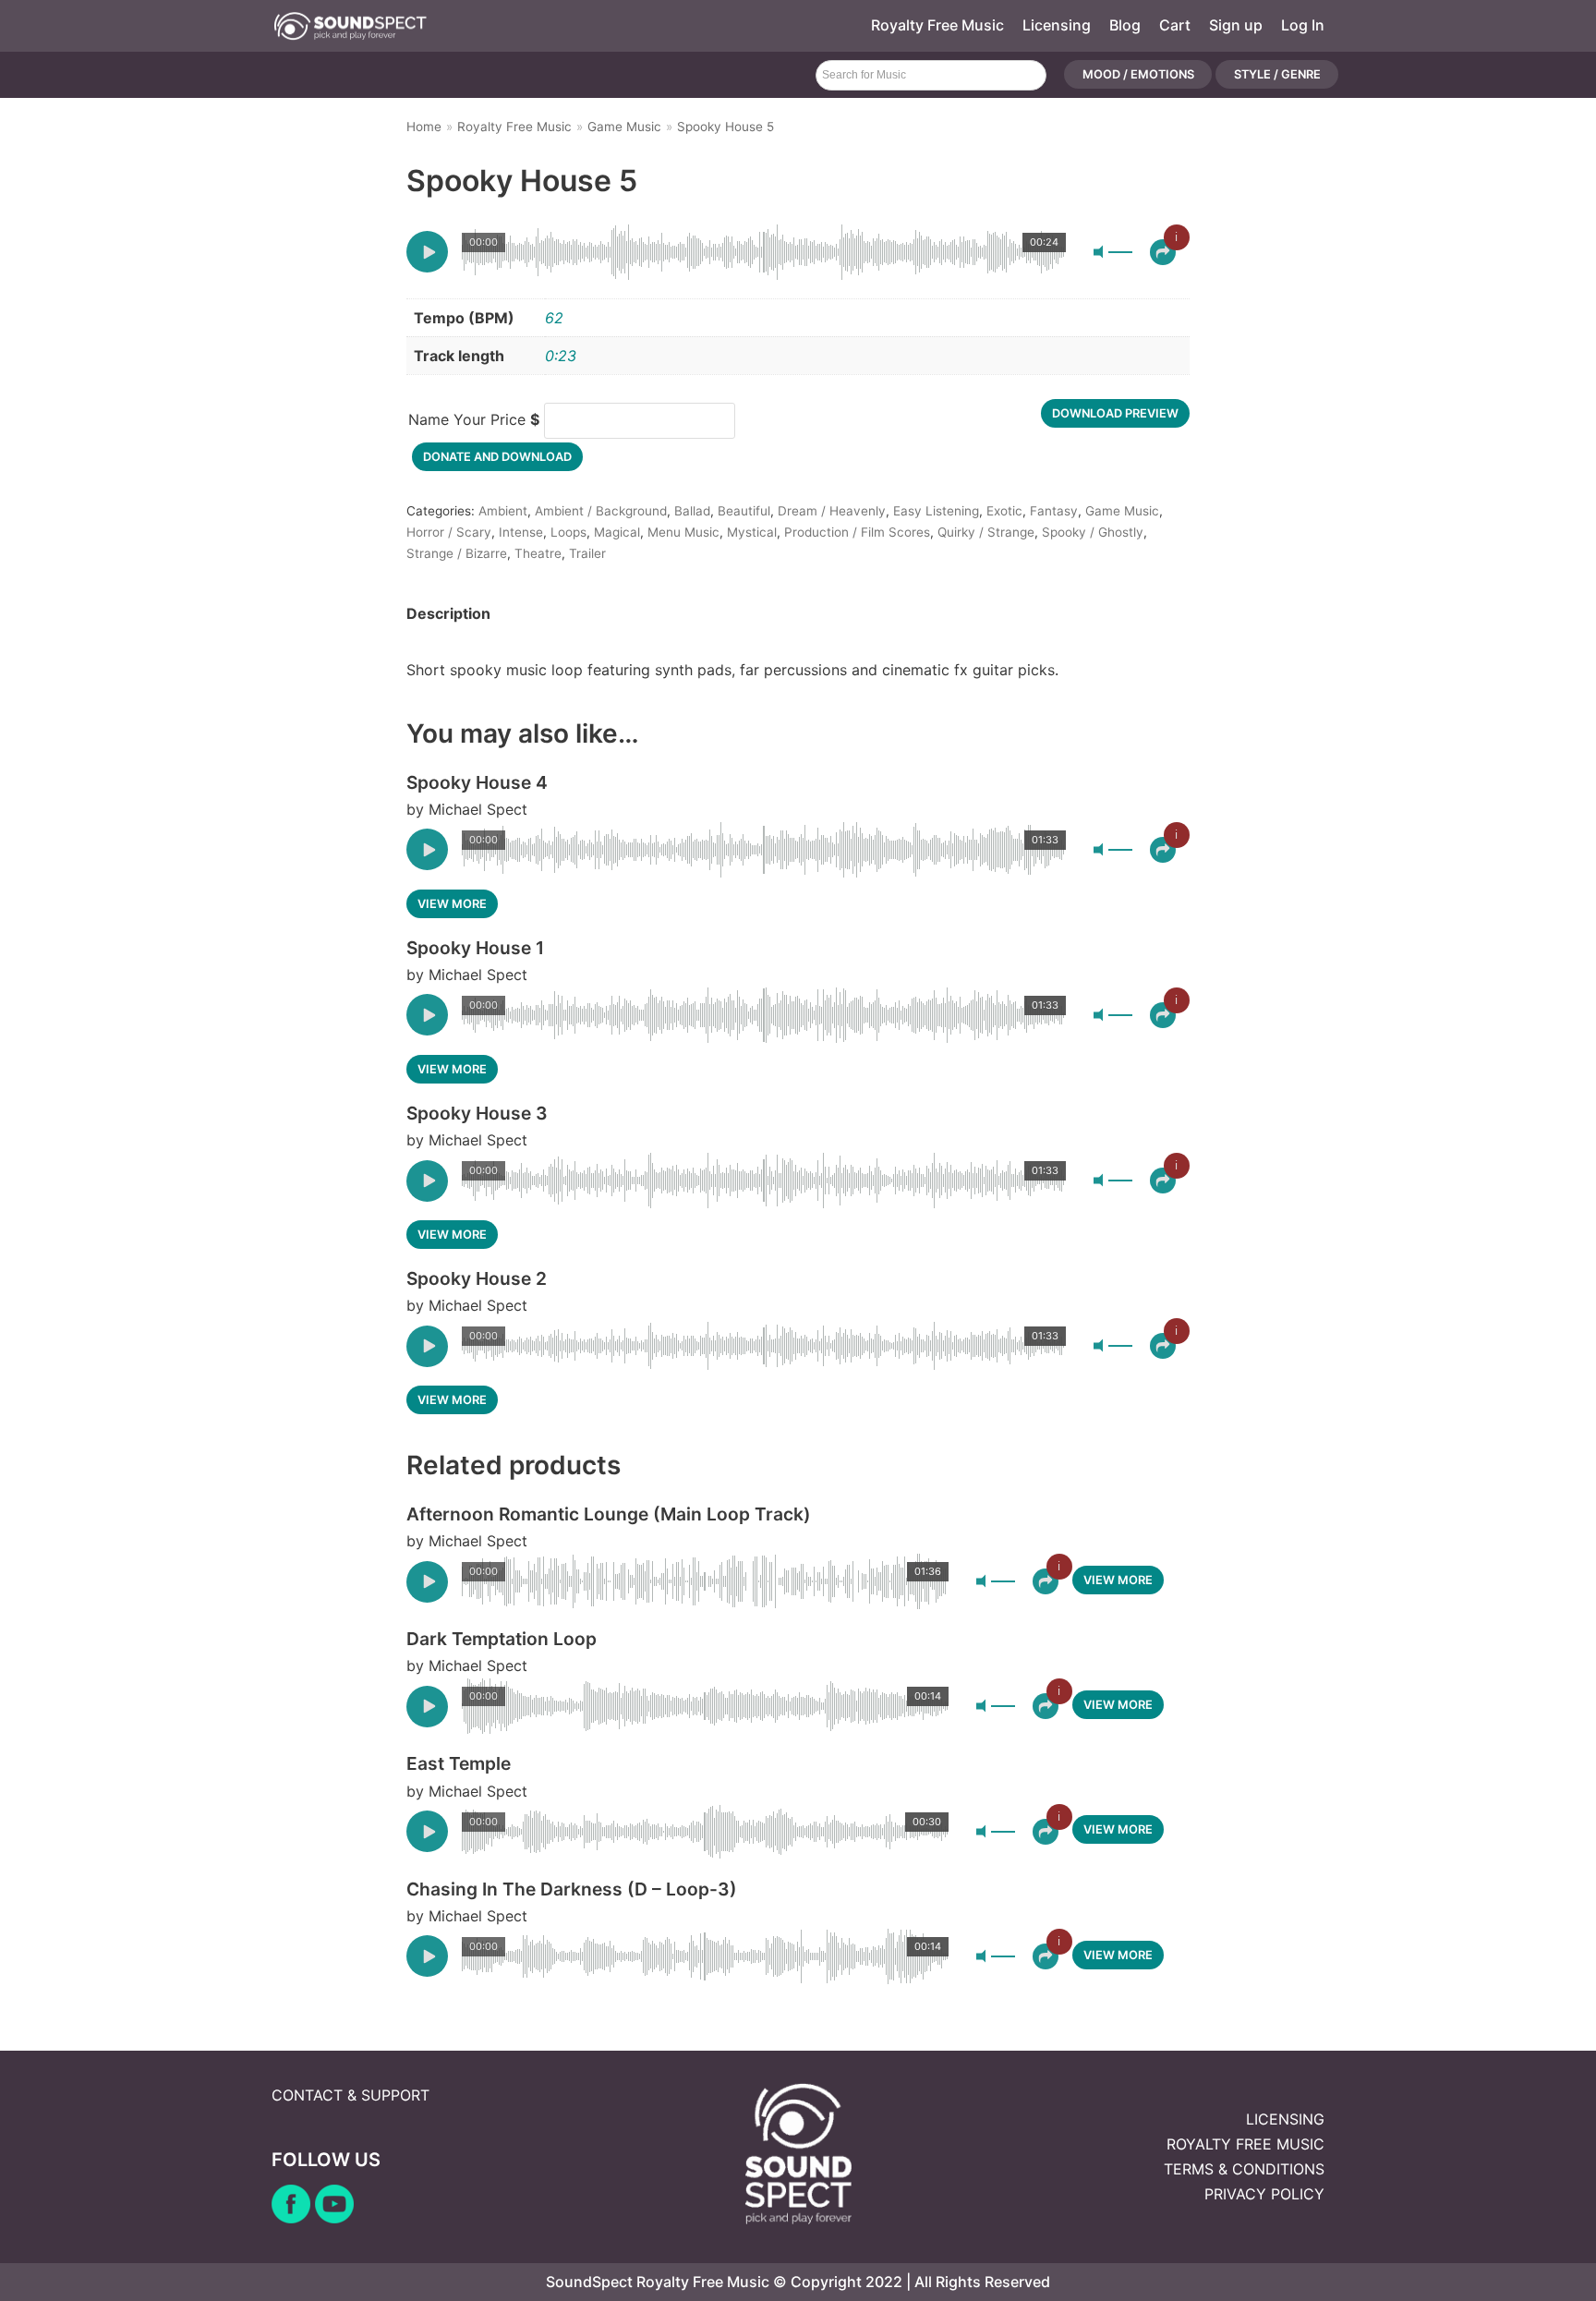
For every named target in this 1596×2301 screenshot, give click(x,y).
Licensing (1057, 25)
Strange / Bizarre (457, 553)
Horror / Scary (449, 532)
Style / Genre (1277, 75)
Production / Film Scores (857, 532)
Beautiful (744, 511)
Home (424, 127)
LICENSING (1285, 2119)
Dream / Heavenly (832, 511)
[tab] (448, 614)
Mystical (752, 532)
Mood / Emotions (1138, 75)
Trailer (587, 553)
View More (452, 904)
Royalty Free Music (937, 25)
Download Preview (1115, 413)
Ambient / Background (601, 511)
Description (448, 613)
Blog (1125, 25)
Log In (1303, 25)
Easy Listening (936, 511)
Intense (521, 532)
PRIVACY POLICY (1264, 2194)
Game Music (624, 127)
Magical (617, 532)
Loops (568, 532)
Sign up (1236, 25)
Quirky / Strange (986, 532)
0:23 (561, 356)
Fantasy (1054, 511)
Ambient (503, 511)
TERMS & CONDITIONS (1244, 2169)
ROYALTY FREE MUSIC (1245, 2144)
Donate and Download (497, 457)
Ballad (692, 511)
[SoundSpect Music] (350, 26)
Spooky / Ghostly (1093, 532)
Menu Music (683, 532)
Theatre (538, 553)
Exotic (1004, 511)
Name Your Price (474, 419)
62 (554, 318)
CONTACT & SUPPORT (351, 2095)
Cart (1175, 25)
